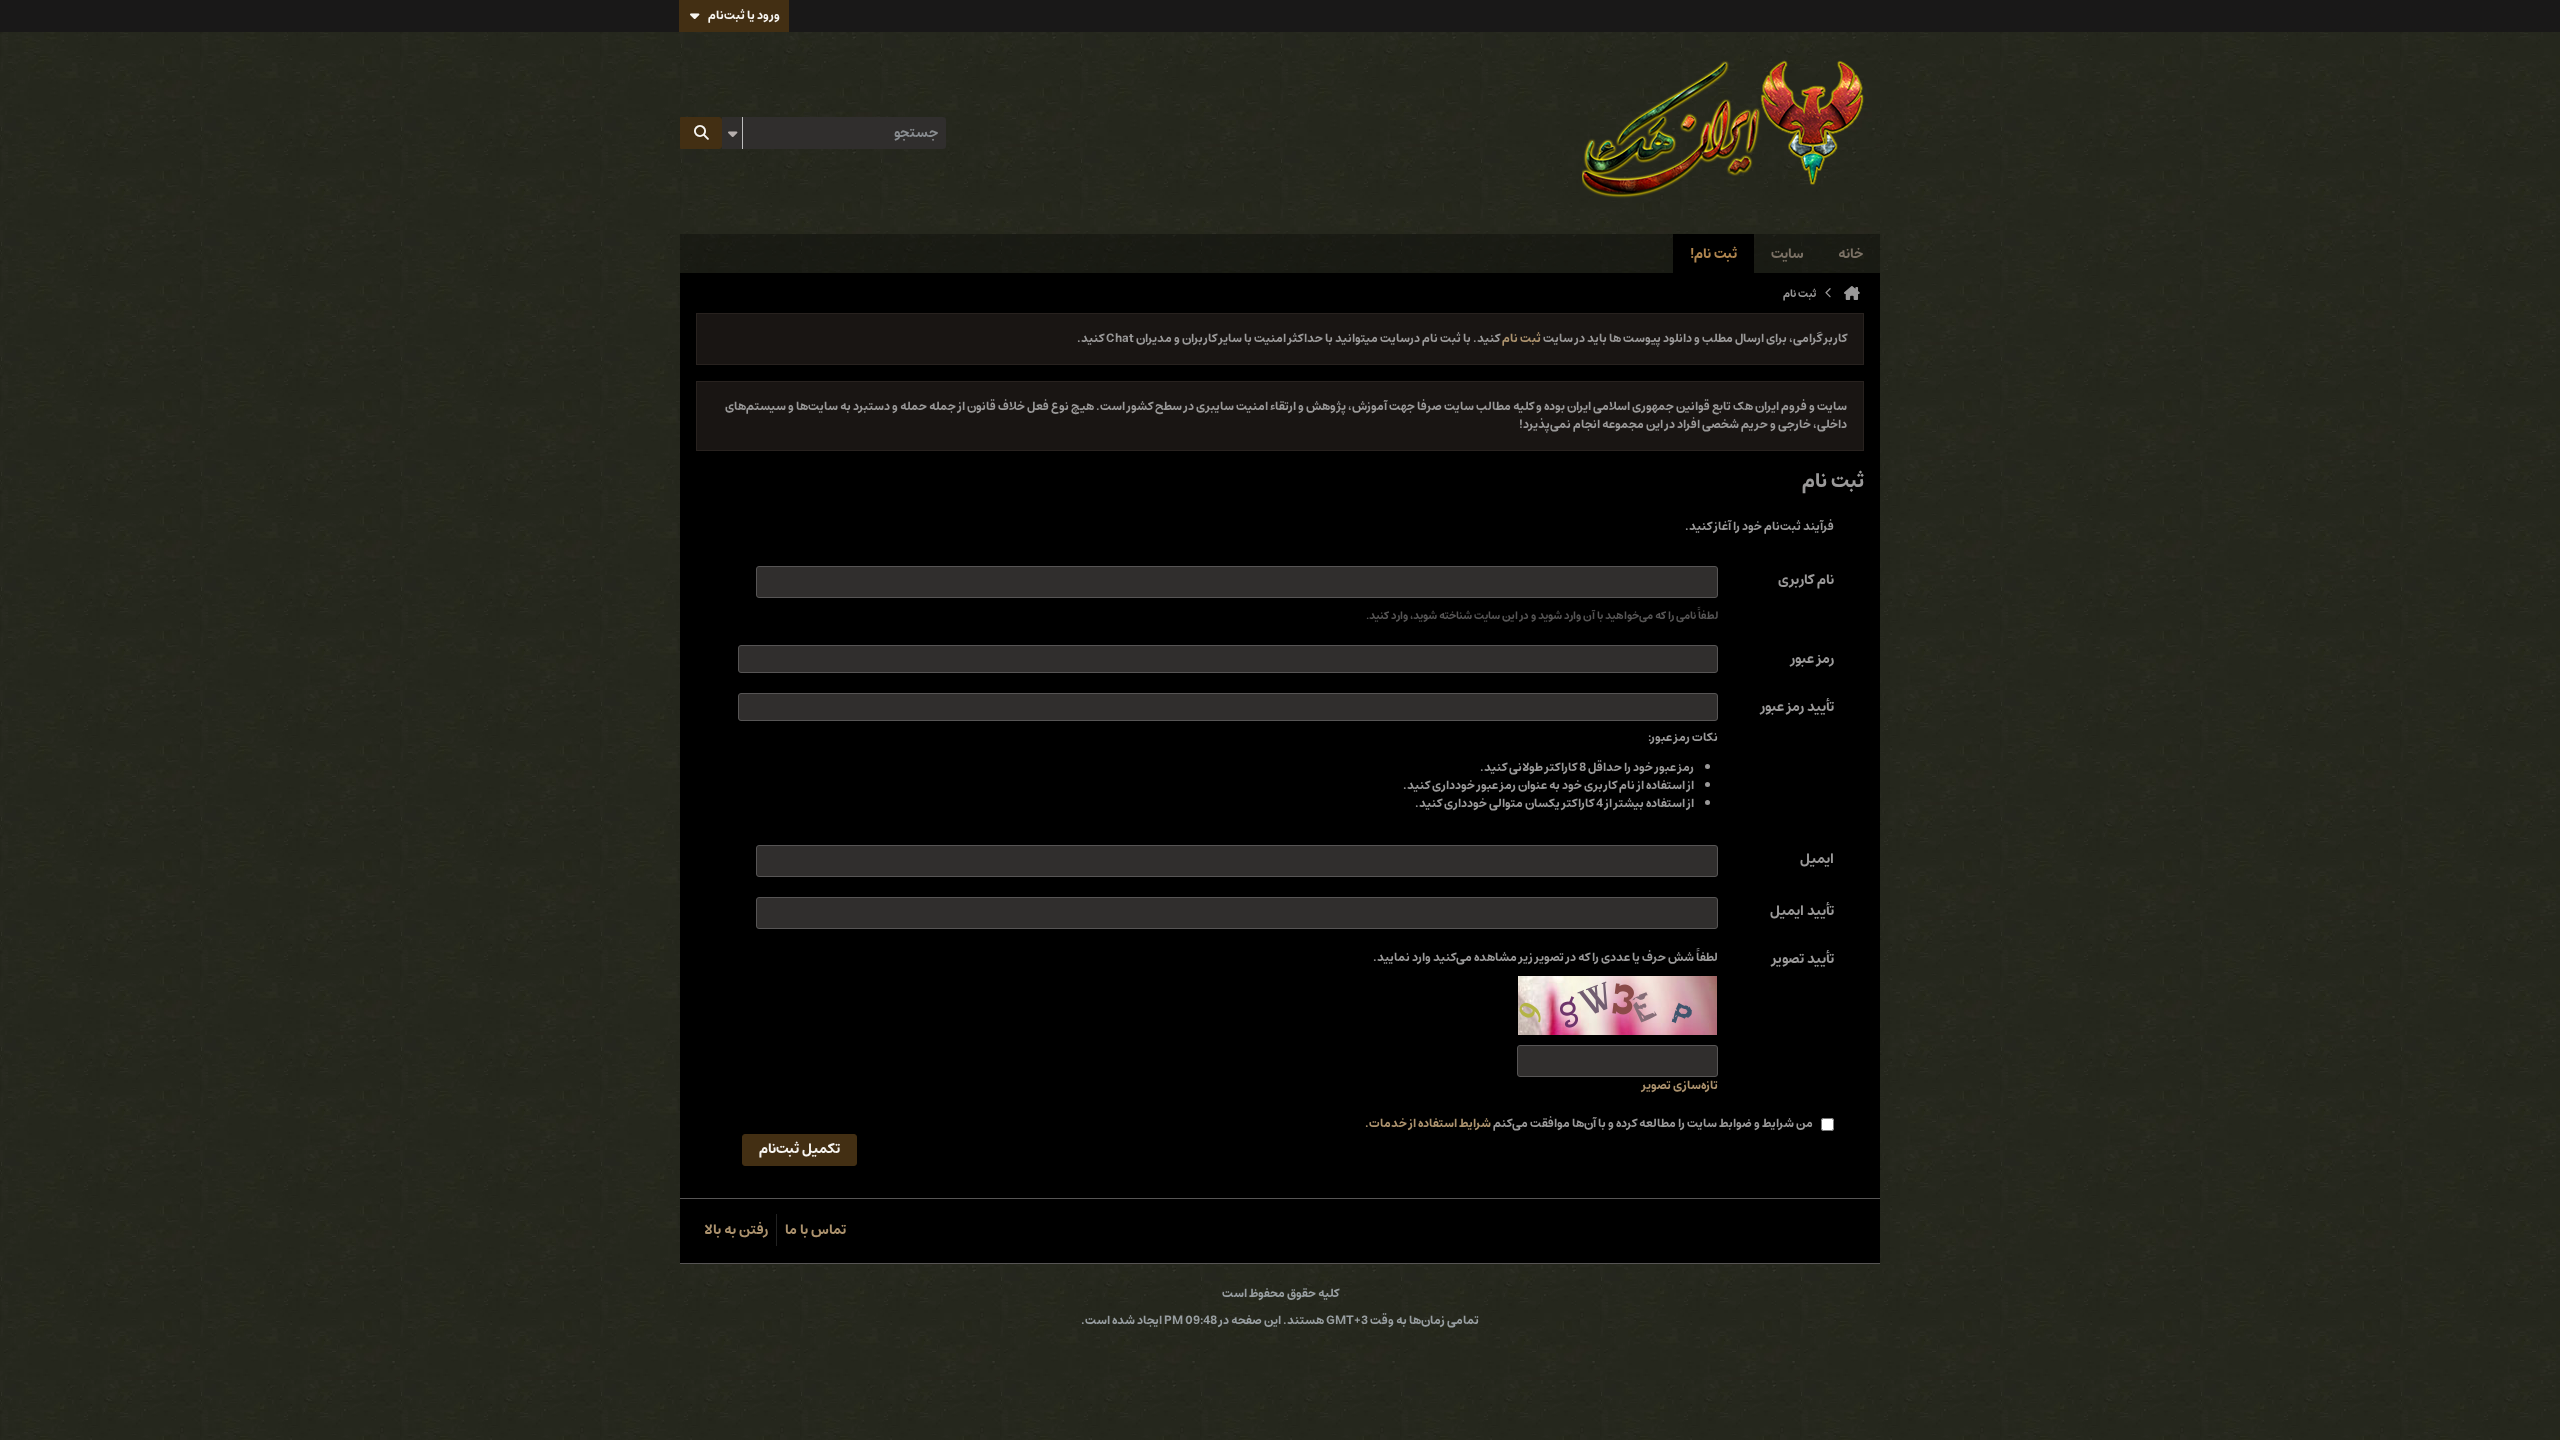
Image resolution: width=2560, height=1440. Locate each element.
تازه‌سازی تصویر (1680, 1086)
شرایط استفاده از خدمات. (1428, 1123)
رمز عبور (1812, 659)
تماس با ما (815, 1230)
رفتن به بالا (736, 1230)
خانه (1850, 254)
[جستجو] (701, 133)
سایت (1787, 254)
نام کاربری (1806, 580)
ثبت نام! (1713, 254)
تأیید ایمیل (1802, 911)
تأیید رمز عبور (1797, 707)
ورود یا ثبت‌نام (744, 15)
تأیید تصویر (1803, 960)
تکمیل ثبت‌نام (799, 1149)
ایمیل (1817, 859)
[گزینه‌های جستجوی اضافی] (732, 133)
